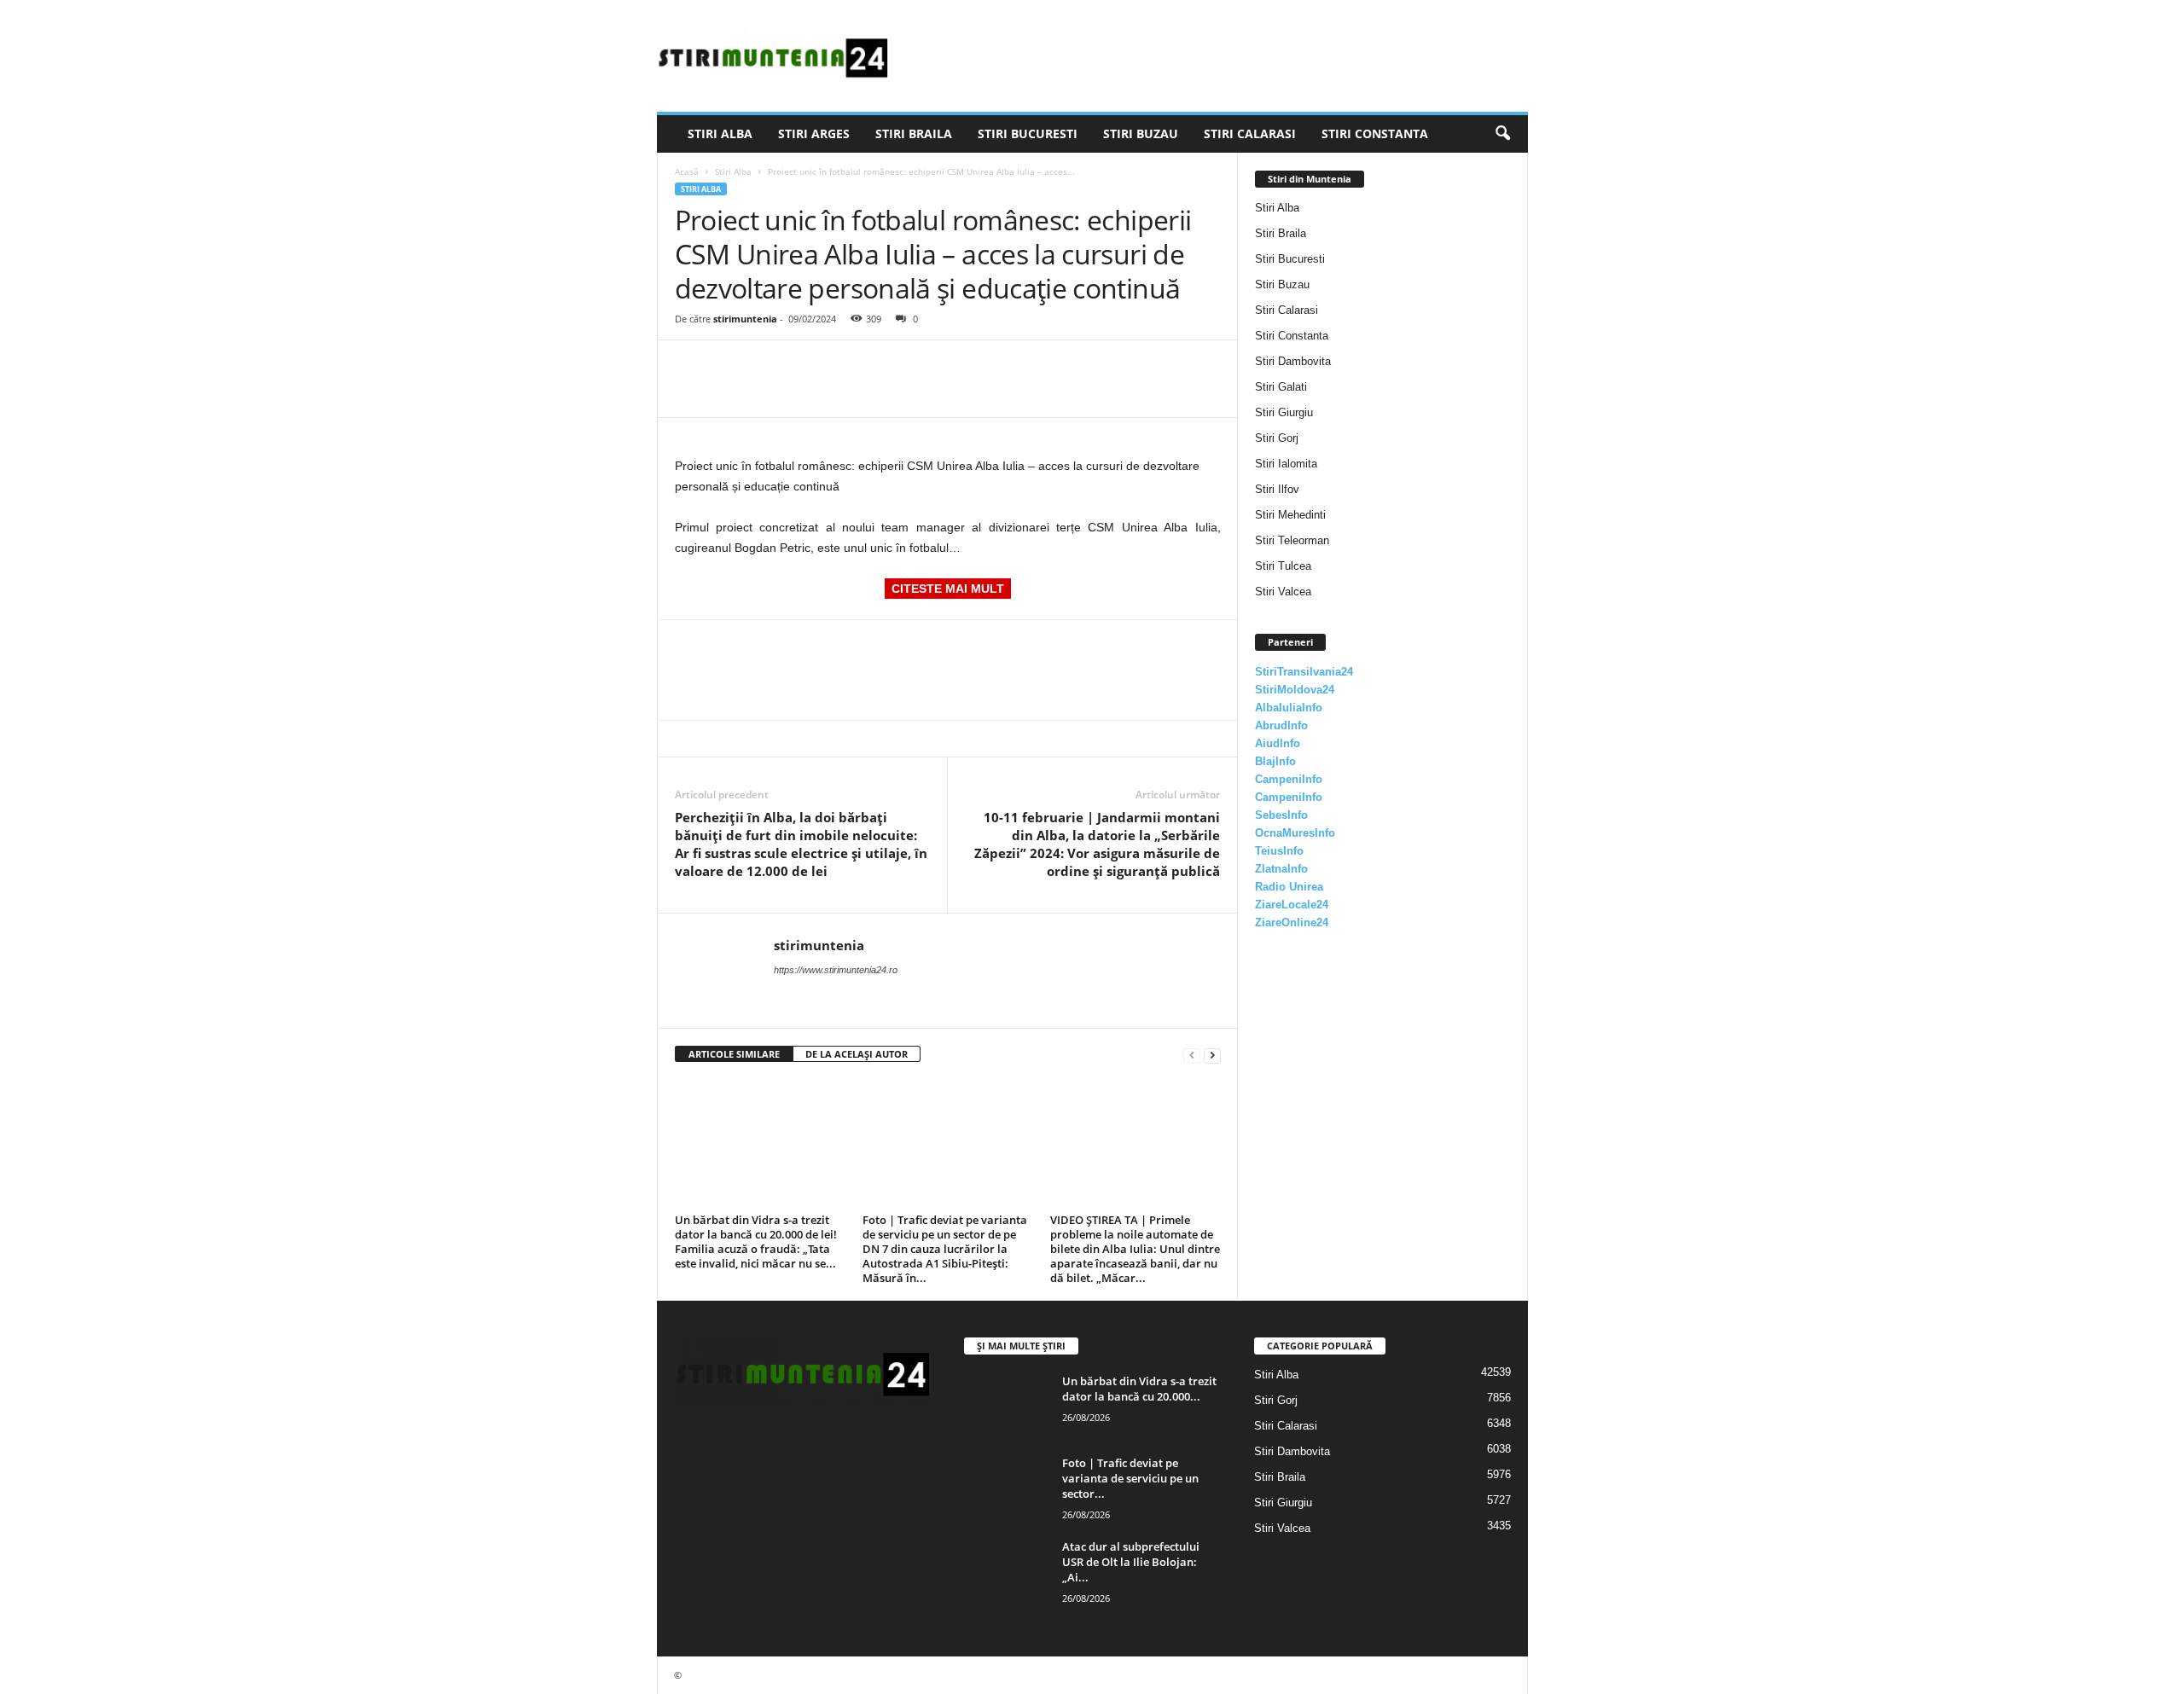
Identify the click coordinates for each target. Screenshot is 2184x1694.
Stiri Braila (914, 133)
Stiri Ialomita (1286, 464)
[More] (850, 366)
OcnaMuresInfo (1295, 833)
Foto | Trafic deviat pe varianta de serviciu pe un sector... (1130, 1478)
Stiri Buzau (1141, 133)
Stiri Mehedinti (1290, 515)
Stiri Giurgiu (1284, 412)
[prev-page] (1192, 1055)
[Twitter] (731, 366)
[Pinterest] (770, 366)
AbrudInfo (1281, 725)
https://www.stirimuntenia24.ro (836, 970)
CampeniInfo (1289, 779)
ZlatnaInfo (1281, 869)
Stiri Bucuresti (1028, 133)
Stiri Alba (720, 133)
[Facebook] (692, 366)
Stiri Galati (1281, 387)
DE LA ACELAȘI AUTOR (857, 1054)
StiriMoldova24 (1295, 690)
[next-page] (1212, 1055)
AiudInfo (1278, 743)
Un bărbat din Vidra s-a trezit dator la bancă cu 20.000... (1139, 1389)
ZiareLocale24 (1292, 905)
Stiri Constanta (1375, 133)
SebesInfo (1281, 815)
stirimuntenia (745, 319)
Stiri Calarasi (1250, 133)
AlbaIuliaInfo (1289, 708)
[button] (1502, 134)
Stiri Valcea (1283, 592)
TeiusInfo (1279, 851)
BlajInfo (1275, 761)
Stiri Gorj (1277, 438)
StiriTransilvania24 (1304, 672)
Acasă (687, 171)
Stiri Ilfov (1277, 489)
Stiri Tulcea (1283, 566)
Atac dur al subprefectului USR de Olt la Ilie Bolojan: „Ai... (1131, 1562)
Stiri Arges (814, 133)
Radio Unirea (1289, 887)
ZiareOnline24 (1292, 922)
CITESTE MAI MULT (948, 589)
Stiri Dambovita (1293, 361)
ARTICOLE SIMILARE (734, 1054)
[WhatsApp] (810, 366)
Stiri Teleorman (1292, 540)
